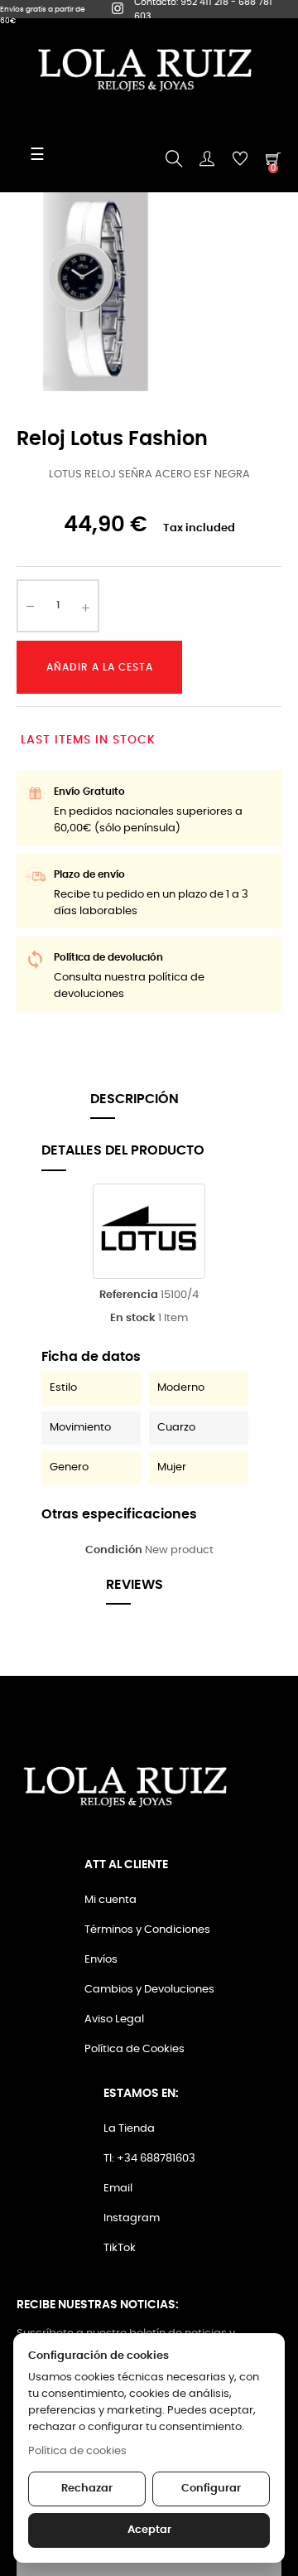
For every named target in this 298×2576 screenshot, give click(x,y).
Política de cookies (77, 2451)
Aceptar (149, 2530)
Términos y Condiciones (147, 1930)
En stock (133, 1318)
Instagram (132, 2218)
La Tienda (129, 2129)
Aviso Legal (114, 2019)
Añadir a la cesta (100, 667)
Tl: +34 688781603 (149, 2159)
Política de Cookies (135, 2049)
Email (118, 2189)
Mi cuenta (111, 1900)
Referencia (129, 1295)
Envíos (101, 1960)
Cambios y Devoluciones (149, 1990)
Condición (114, 1550)
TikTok (120, 2248)
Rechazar (87, 2489)
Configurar (211, 2489)
